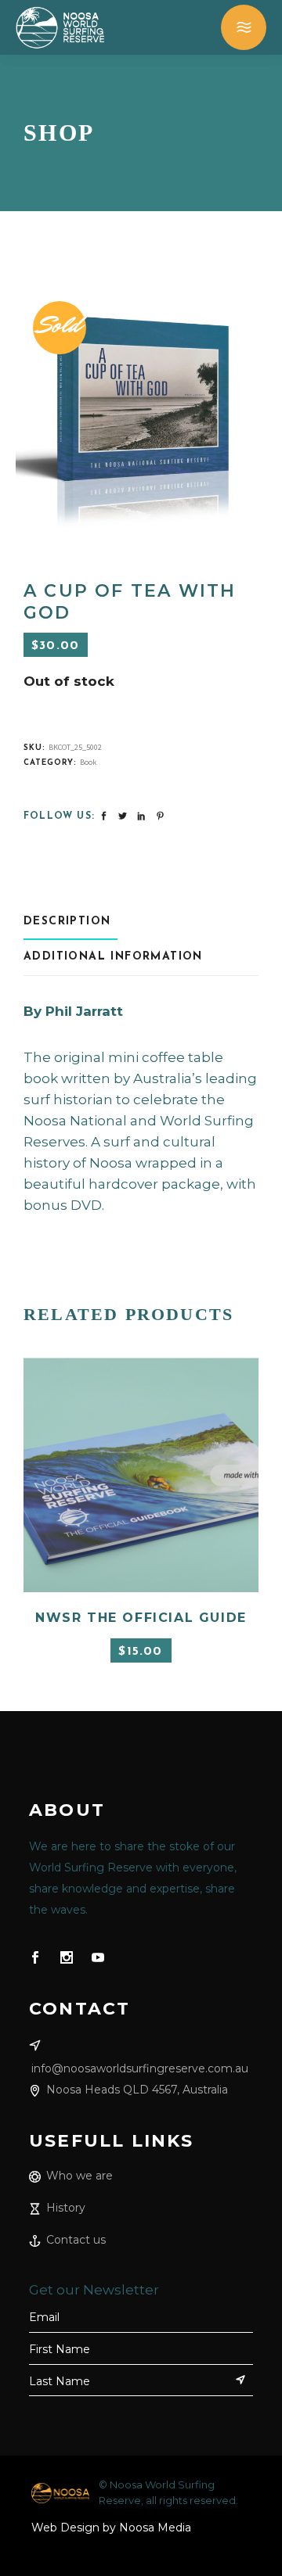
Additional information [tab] (113, 957)
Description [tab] (67, 922)
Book (88, 762)
